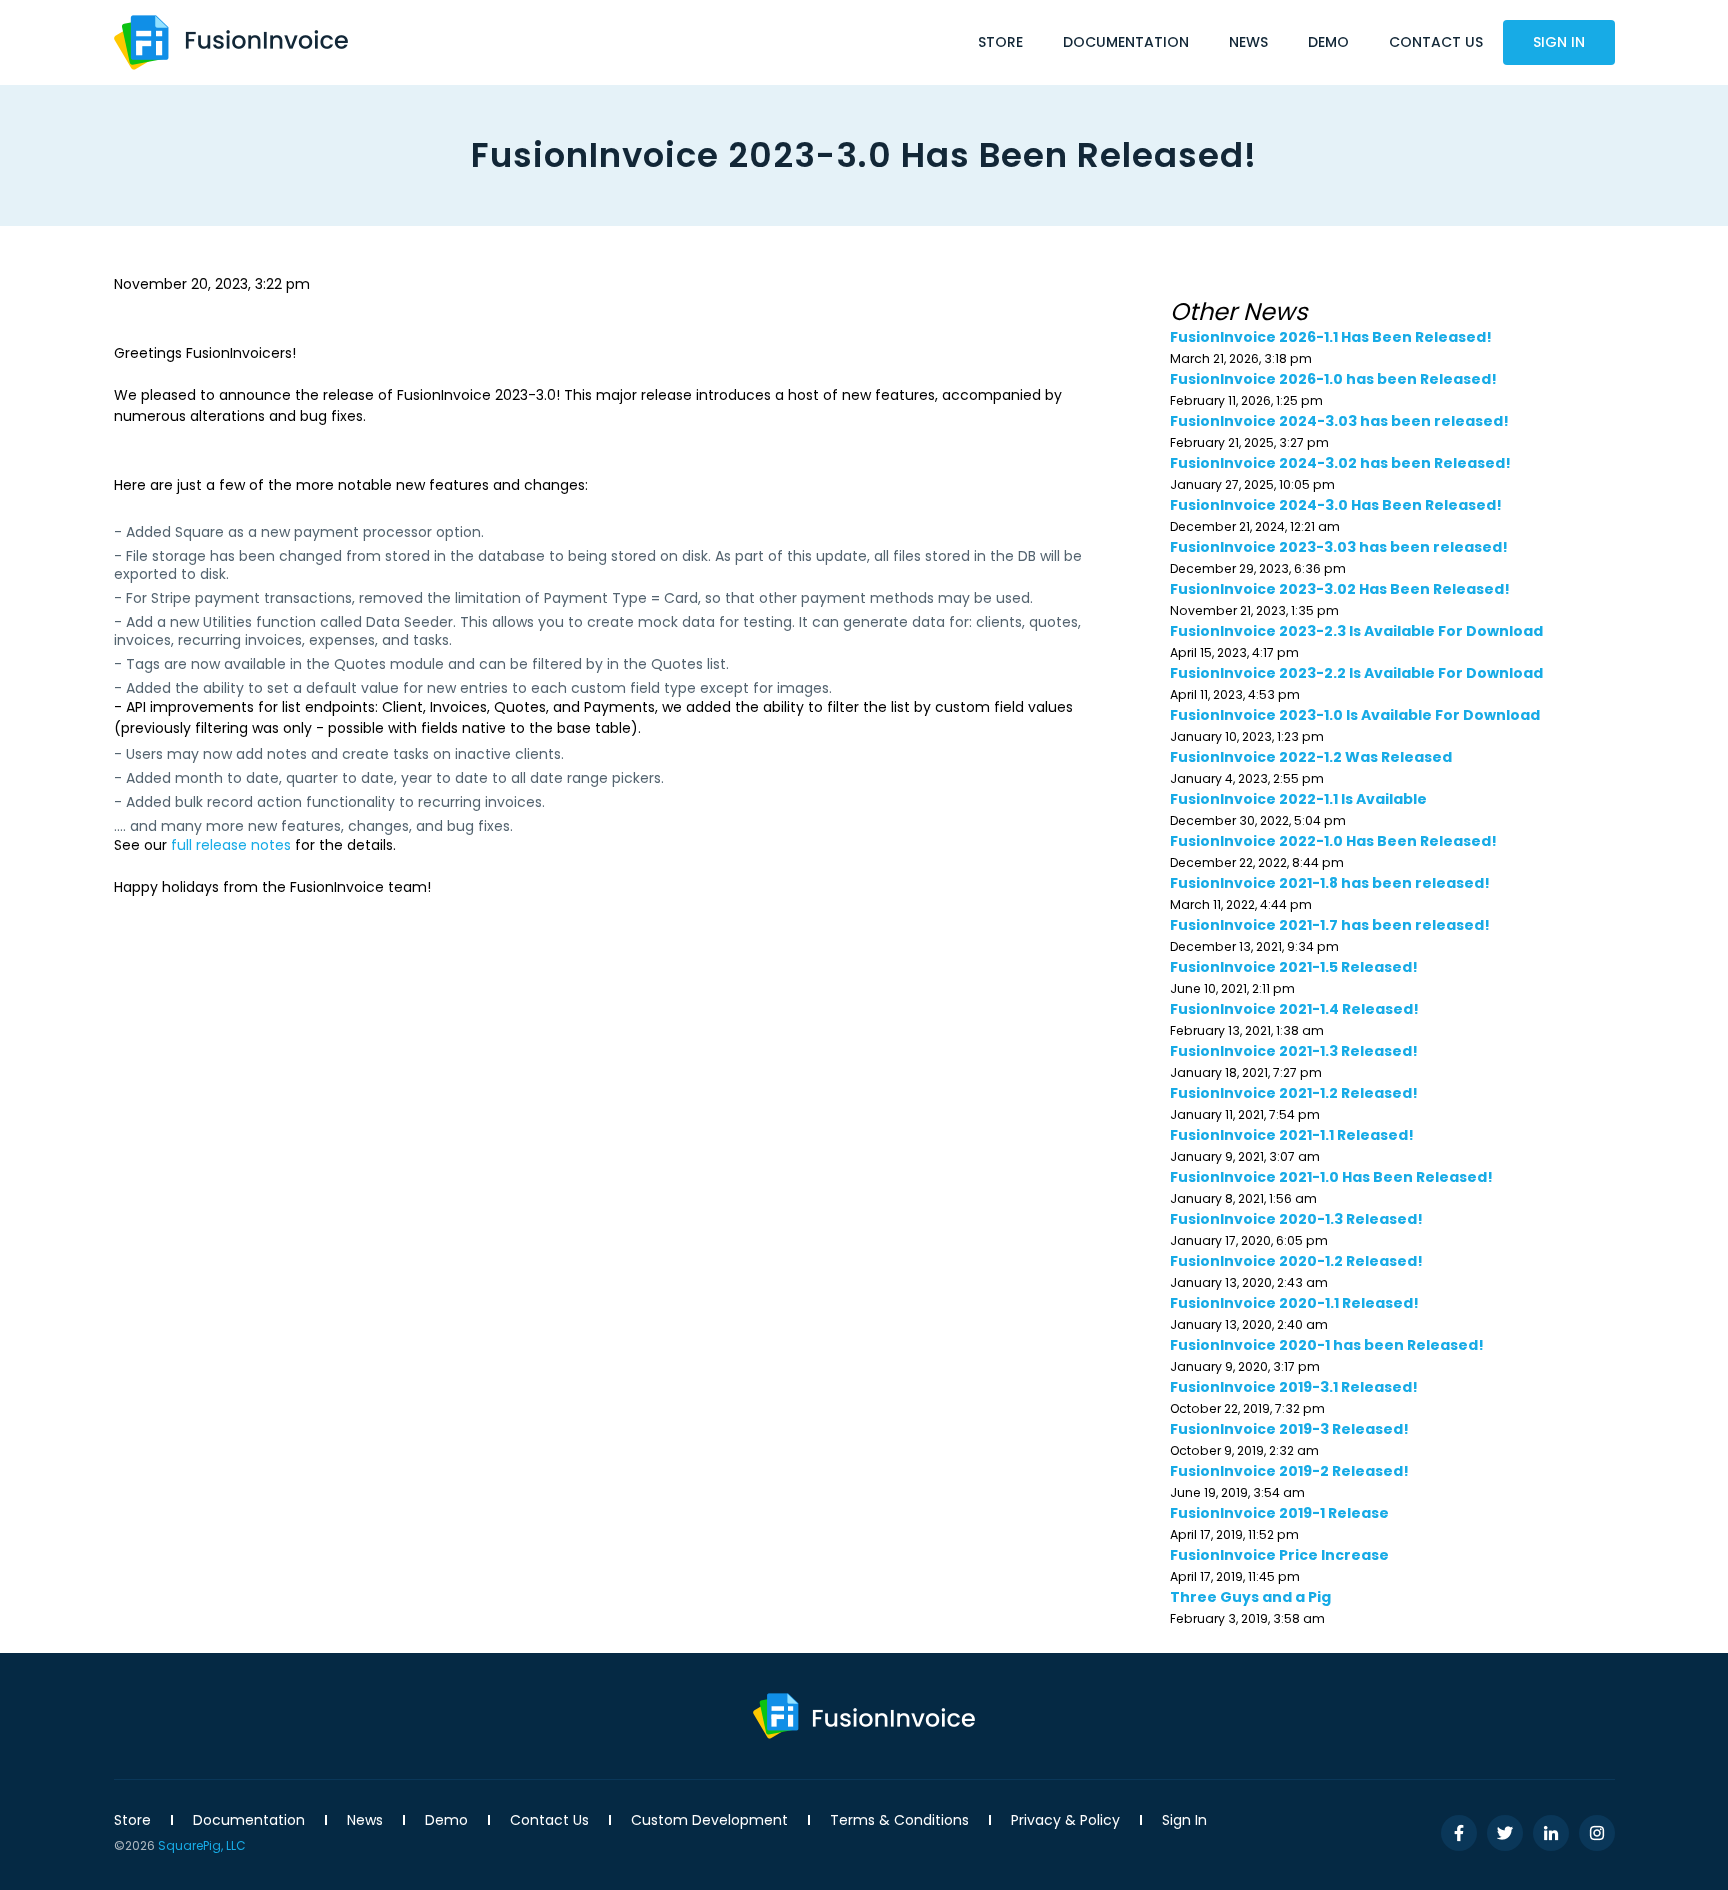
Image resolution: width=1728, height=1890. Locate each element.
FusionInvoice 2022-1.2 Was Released (1311, 757)
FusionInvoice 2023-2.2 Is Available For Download (1356, 673)
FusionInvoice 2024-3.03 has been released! (1339, 421)
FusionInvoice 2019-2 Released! (1289, 1471)
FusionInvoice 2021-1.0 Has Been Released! (1331, 1177)
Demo (1328, 42)
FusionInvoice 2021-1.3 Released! (1294, 1051)
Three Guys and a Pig (1250, 1597)
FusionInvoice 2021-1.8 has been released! (1330, 883)
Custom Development (709, 1820)
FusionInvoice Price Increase (1279, 1555)
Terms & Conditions (899, 1820)
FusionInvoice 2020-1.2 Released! (1296, 1261)
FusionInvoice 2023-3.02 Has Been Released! (1340, 589)
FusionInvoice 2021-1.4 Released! (1294, 1009)
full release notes (231, 845)
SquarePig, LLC (202, 1845)
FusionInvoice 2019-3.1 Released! (1294, 1387)
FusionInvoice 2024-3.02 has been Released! (1340, 463)
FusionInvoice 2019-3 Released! (1289, 1429)
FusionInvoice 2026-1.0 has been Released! (1333, 379)
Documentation (1126, 42)
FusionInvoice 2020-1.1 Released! (1294, 1303)
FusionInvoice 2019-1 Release (1279, 1513)
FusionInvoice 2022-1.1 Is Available (1298, 799)
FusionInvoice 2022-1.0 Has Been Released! (1333, 841)
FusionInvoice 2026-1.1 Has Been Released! (1331, 337)
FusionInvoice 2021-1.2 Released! (1294, 1093)
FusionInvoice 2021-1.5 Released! (1294, 967)
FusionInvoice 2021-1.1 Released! (1292, 1135)
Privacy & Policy (1065, 1820)
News (1248, 42)
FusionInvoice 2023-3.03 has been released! (1339, 547)
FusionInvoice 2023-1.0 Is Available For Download (1355, 715)
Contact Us (1436, 42)
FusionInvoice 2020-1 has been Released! (1327, 1345)
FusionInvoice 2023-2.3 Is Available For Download (1356, 631)
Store (1000, 42)
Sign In (1559, 42)
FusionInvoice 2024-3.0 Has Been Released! (1337, 505)
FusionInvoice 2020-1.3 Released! (1296, 1219)
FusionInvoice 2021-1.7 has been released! (1330, 925)
